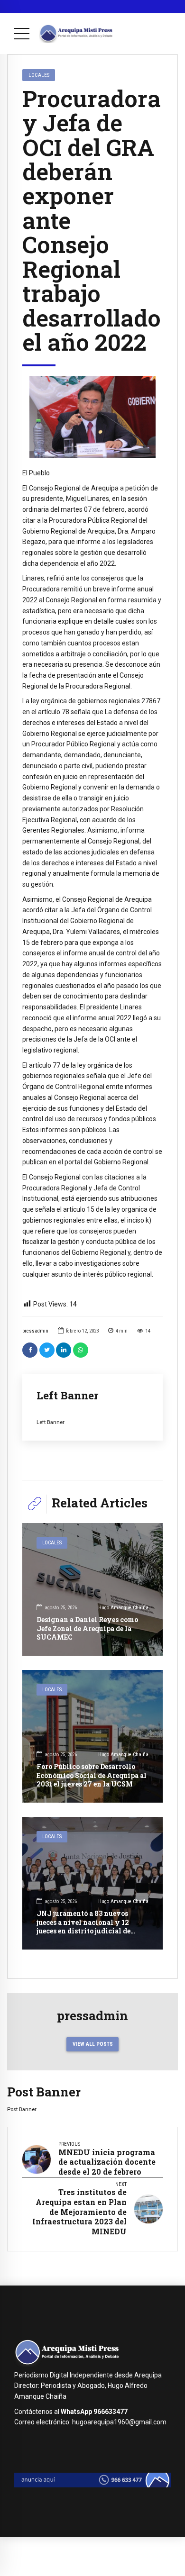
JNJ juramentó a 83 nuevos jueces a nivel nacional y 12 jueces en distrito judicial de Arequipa (83, 1926)
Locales (39, 75)
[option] (92, 417)
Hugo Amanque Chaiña (123, 1608)
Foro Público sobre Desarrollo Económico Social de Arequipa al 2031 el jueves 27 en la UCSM (92, 1775)
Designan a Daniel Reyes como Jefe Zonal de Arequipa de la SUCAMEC (87, 1628)
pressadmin (35, 1331)
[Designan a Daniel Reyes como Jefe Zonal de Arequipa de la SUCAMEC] (92, 1589)
